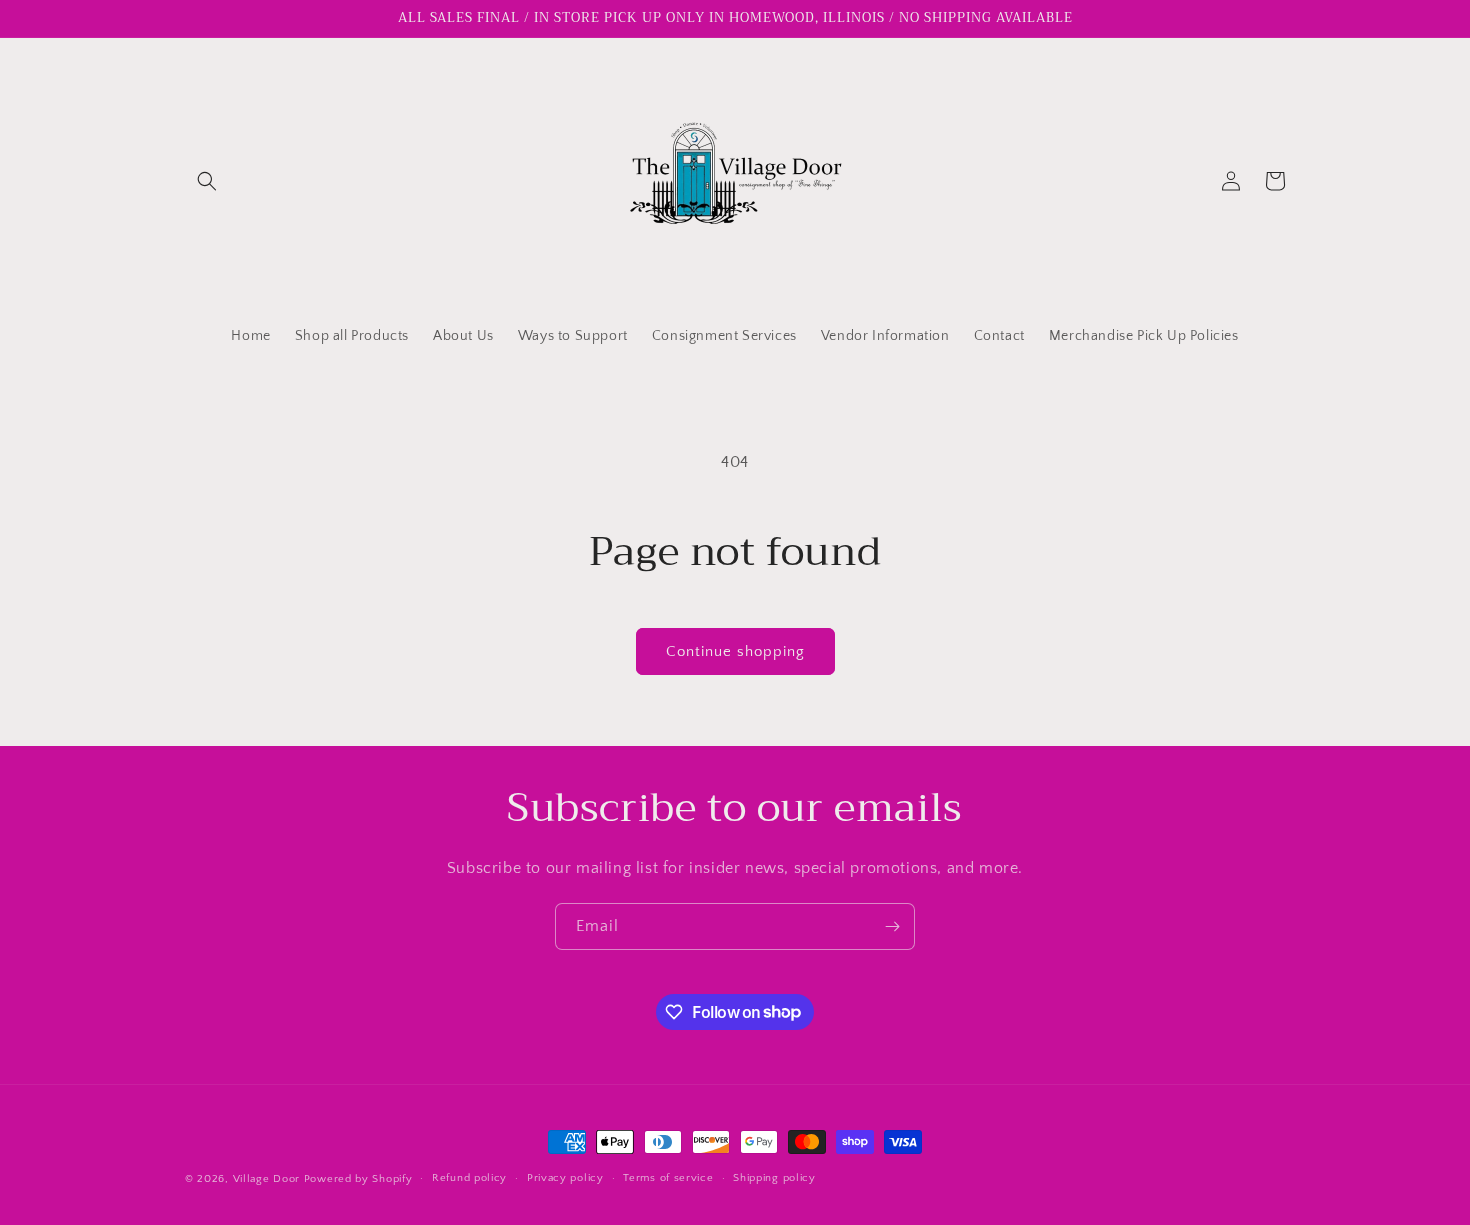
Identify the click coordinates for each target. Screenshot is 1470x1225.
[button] (207, 181)
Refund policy (469, 1178)
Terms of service (668, 1178)
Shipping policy (774, 1178)
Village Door (266, 1179)
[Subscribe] (892, 926)
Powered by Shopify (358, 1179)
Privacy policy (565, 1178)
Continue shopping (735, 651)
